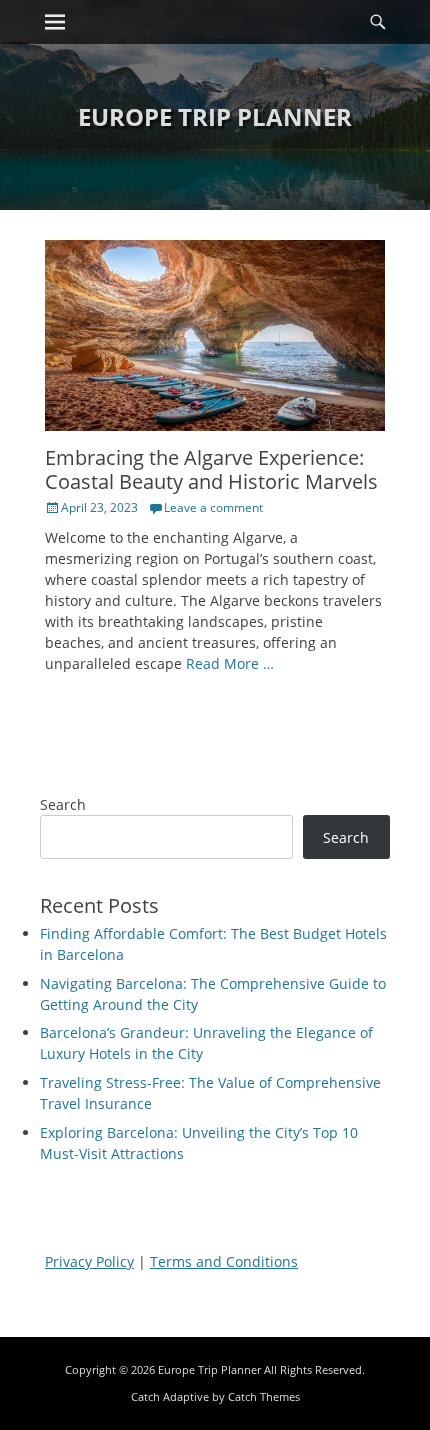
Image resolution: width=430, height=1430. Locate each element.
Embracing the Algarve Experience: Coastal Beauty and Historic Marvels (211, 469)
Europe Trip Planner (215, 116)
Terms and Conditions (224, 1261)
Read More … (230, 663)
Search (63, 804)
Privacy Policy (89, 1261)
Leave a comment (213, 507)
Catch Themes (264, 1396)
